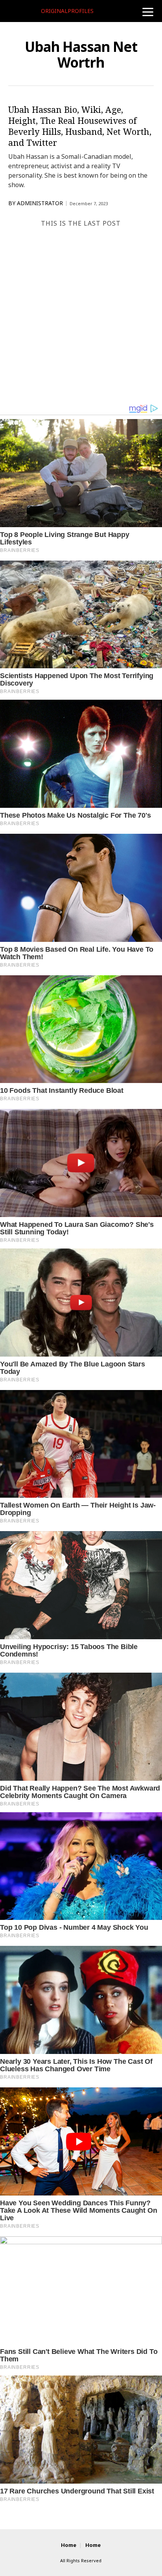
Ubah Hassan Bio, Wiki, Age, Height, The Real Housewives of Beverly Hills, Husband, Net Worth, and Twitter (80, 126)
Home (69, 2545)
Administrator (40, 203)
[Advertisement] (81, 318)
